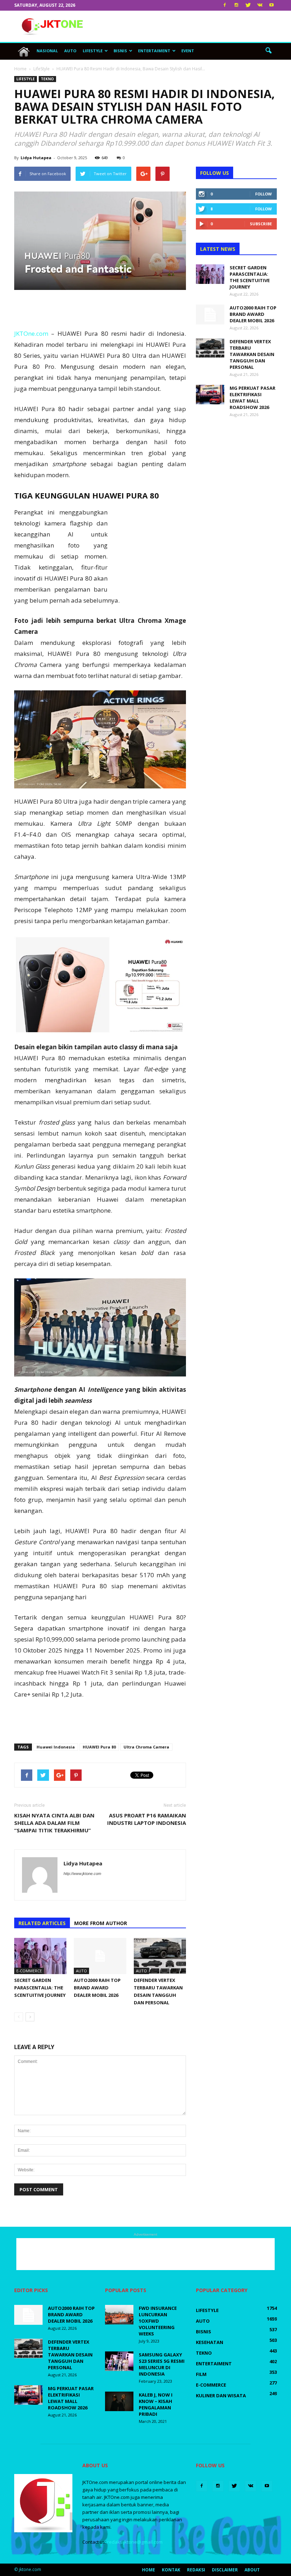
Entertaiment (154, 51)
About (252, 2570)
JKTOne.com (31, 333)
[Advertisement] (193, 26)
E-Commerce (29, 1971)
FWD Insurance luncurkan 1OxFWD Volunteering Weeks (158, 2321)
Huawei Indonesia (56, 1747)
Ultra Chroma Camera (146, 1747)
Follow (263, 194)
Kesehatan (210, 2342)
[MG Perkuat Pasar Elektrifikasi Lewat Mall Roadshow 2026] (210, 395)
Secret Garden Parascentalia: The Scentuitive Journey (40, 1988)
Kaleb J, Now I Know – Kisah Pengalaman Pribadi (156, 2404)
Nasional (47, 51)
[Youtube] (271, 5)
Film (201, 2374)
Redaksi (196, 2570)
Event (188, 51)
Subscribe (261, 224)
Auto (70, 51)
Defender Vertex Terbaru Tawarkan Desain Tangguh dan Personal (252, 354)
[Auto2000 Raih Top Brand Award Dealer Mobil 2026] (100, 1956)
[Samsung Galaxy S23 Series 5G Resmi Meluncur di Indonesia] (119, 2361)
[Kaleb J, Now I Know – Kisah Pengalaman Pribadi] (119, 2401)
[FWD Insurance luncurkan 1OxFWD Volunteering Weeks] (119, 2315)
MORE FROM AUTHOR (101, 1923)
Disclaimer (225, 2570)
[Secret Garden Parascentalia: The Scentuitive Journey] (40, 1956)
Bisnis (120, 51)
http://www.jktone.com (82, 1874)
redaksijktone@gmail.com (135, 2542)
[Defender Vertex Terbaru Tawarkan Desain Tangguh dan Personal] (160, 1956)
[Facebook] (225, 5)
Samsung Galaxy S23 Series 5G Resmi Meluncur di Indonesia (162, 2364)
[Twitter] (248, 5)
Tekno (47, 79)
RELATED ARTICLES (42, 1923)
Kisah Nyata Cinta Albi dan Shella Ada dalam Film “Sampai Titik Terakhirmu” (54, 1823)
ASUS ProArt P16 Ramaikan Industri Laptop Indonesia (147, 1819)
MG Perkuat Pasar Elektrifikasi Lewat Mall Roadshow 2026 (252, 398)
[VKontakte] (260, 5)
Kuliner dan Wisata (221, 2396)
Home (149, 2570)
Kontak (171, 2570)
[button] (268, 51)
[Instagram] (236, 5)
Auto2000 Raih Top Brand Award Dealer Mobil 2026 (97, 1988)
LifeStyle (93, 51)
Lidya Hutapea (36, 158)
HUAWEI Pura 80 (99, 1747)
